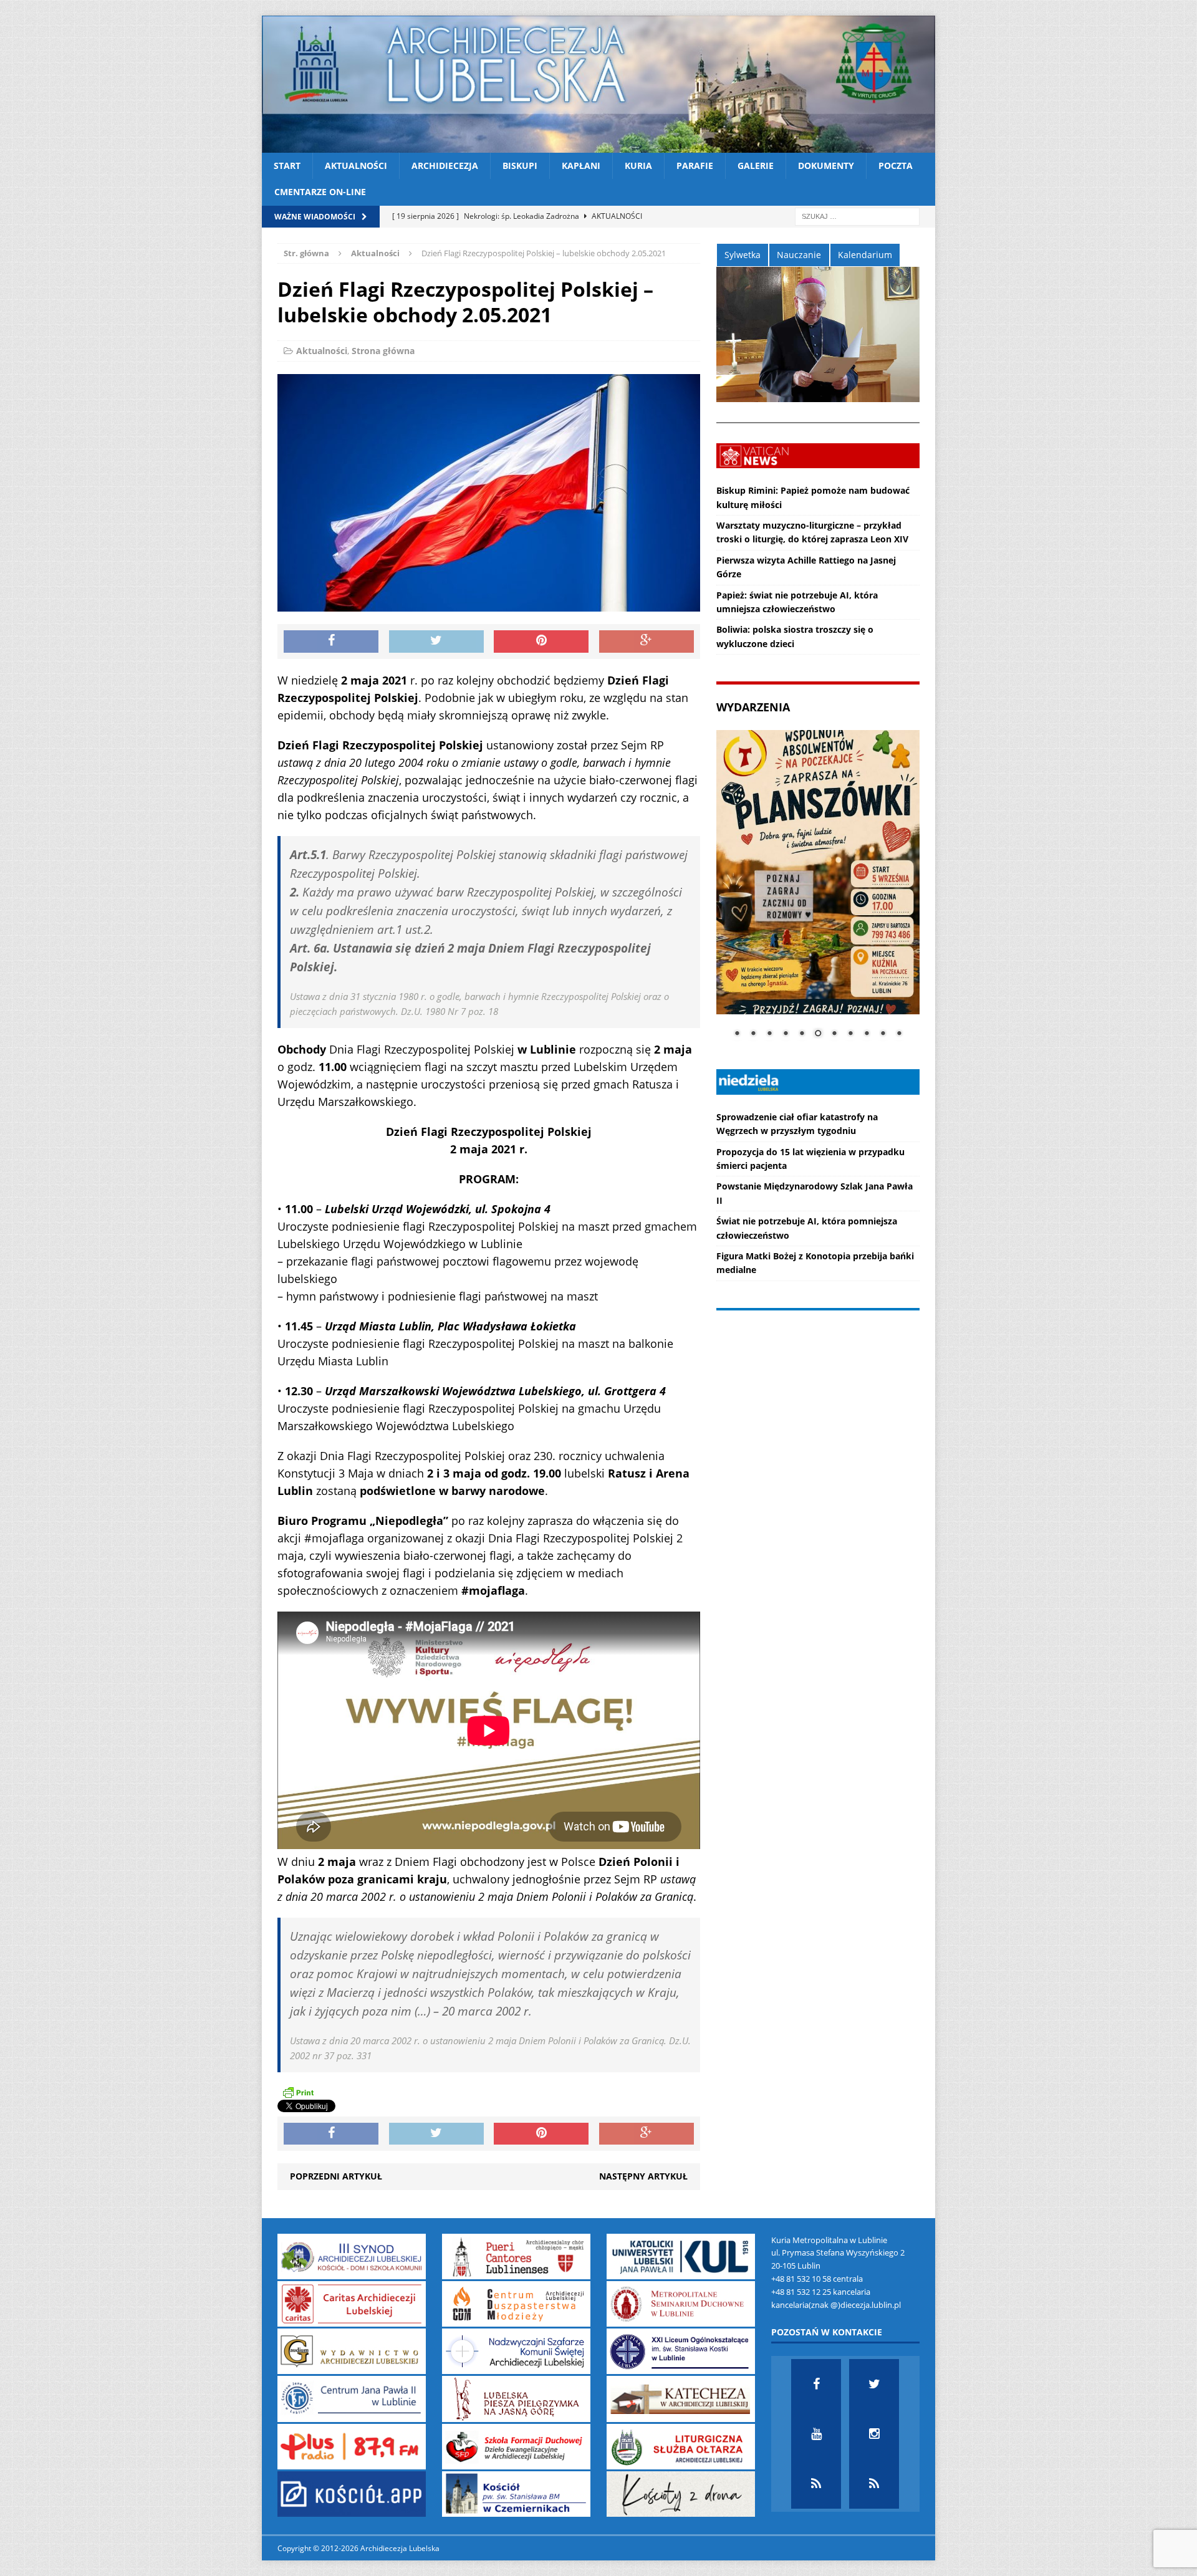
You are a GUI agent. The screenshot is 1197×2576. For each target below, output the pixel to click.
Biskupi (520, 166)
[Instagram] (874, 2434)
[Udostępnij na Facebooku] (331, 642)
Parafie (695, 166)
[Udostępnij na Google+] (647, 642)
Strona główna (383, 351)
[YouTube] (816, 2434)
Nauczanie (799, 255)
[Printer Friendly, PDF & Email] (298, 2092)
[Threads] (874, 2484)
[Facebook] (816, 2384)
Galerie (756, 166)
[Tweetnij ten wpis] (436, 642)
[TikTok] (816, 2484)
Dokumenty (826, 166)
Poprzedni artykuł (336, 2176)
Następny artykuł (643, 2176)
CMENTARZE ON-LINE (320, 192)
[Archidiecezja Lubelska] (598, 84)
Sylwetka (743, 255)
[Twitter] (874, 2384)
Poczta (896, 166)
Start (287, 166)
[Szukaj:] (857, 215)
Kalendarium (865, 255)
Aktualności (356, 166)
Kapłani (581, 166)
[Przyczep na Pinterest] (541, 642)
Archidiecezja (445, 166)
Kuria (638, 166)
